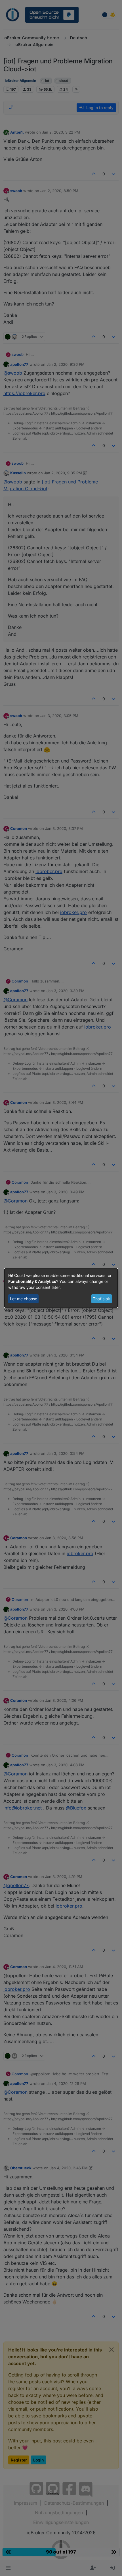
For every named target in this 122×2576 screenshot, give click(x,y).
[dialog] (61, 1288)
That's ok (101, 1299)
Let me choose (24, 1299)
